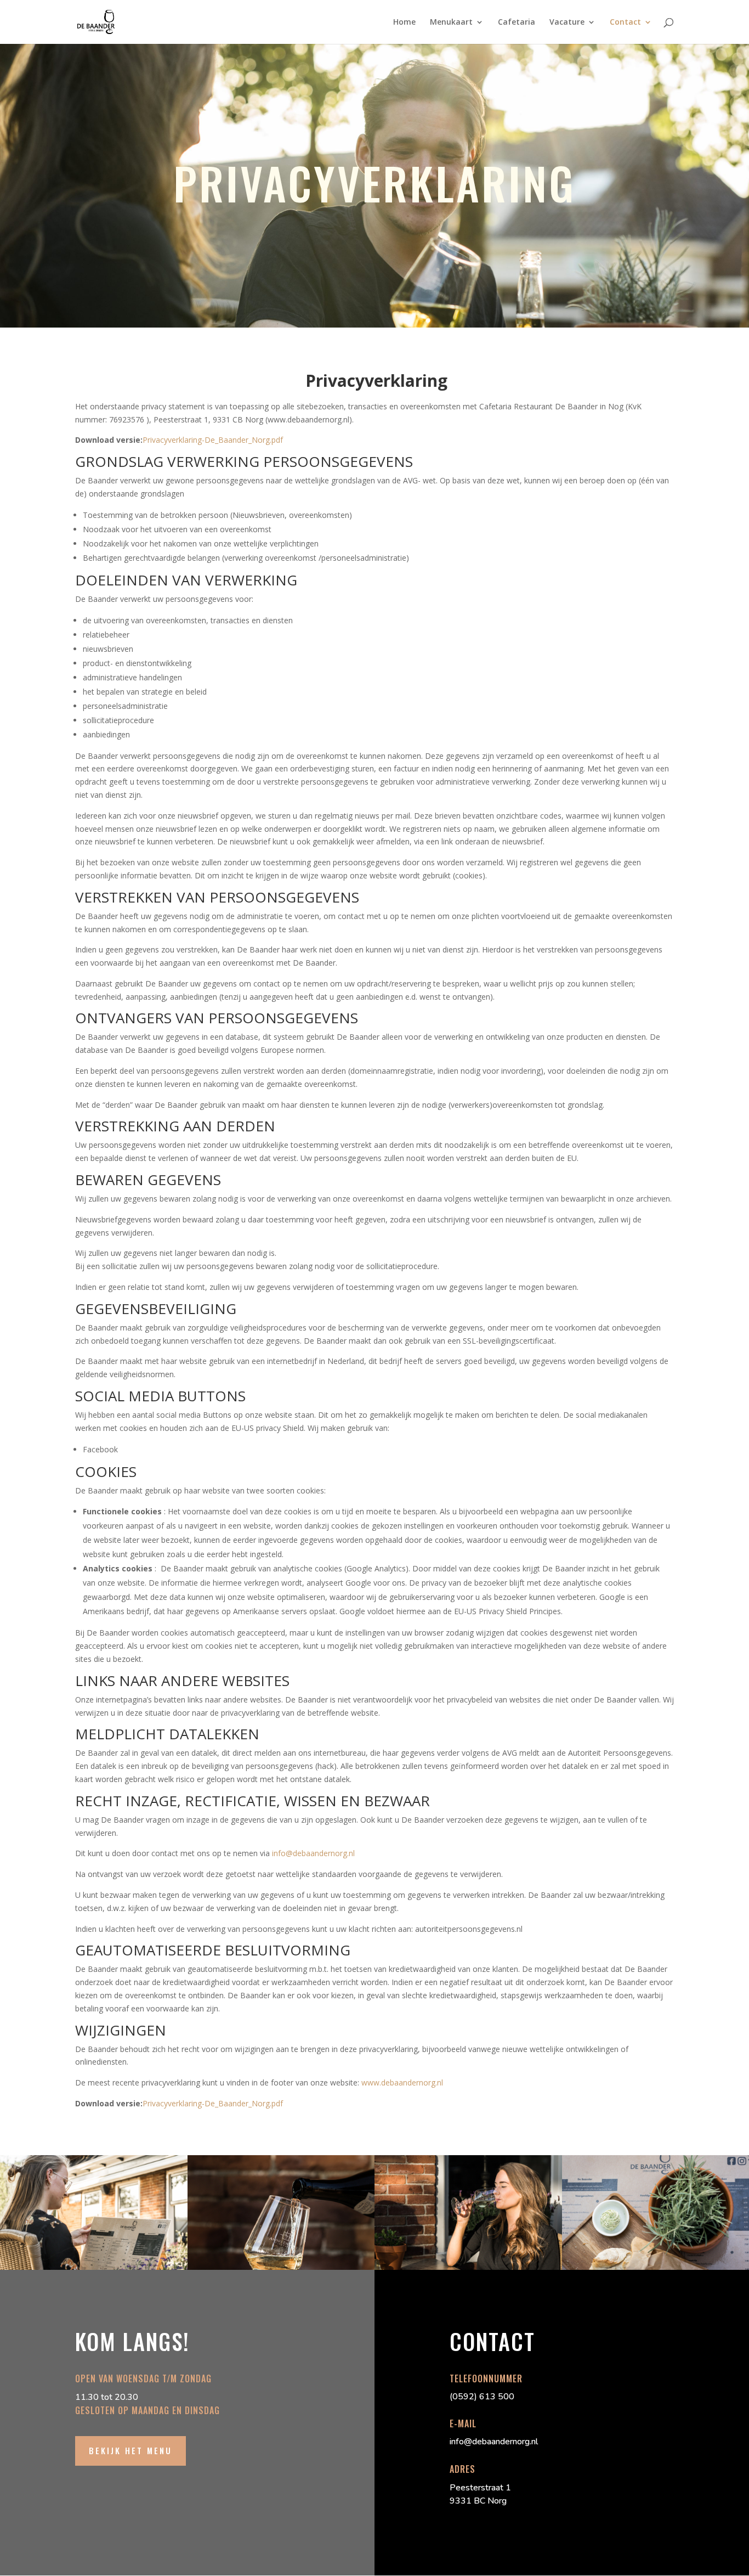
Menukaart (451, 22)
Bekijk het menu (130, 2450)
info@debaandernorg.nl (313, 1853)
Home (404, 22)
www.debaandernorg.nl (402, 2082)
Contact (625, 22)
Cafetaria (517, 22)
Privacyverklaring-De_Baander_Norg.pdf (213, 440)
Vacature (567, 22)
